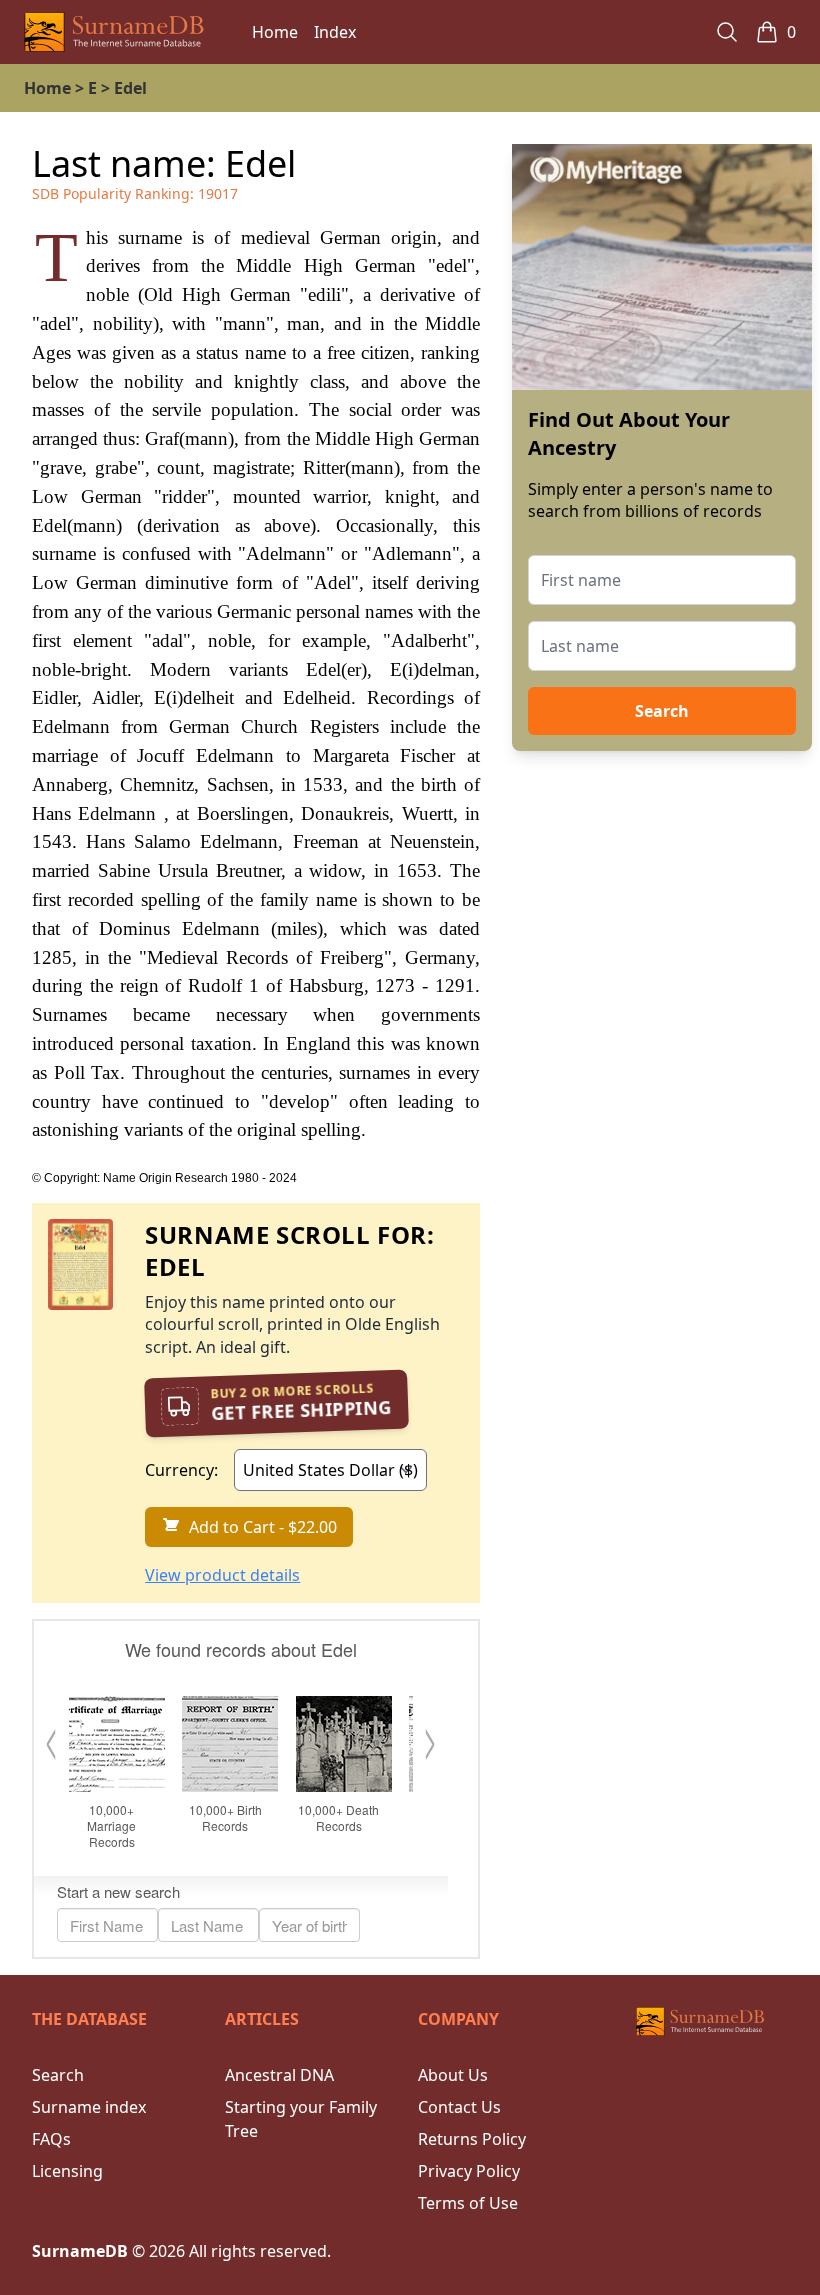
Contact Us (459, 2107)
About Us (453, 2075)
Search (662, 711)
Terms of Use (468, 2203)
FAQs (51, 2139)
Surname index (89, 2107)
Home (275, 32)
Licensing (67, 2171)
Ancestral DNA (279, 2075)
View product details (222, 1575)
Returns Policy (472, 2139)
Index (335, 32)
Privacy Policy (469, 2171)
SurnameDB (80, 2251)
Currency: (181, 1470)
